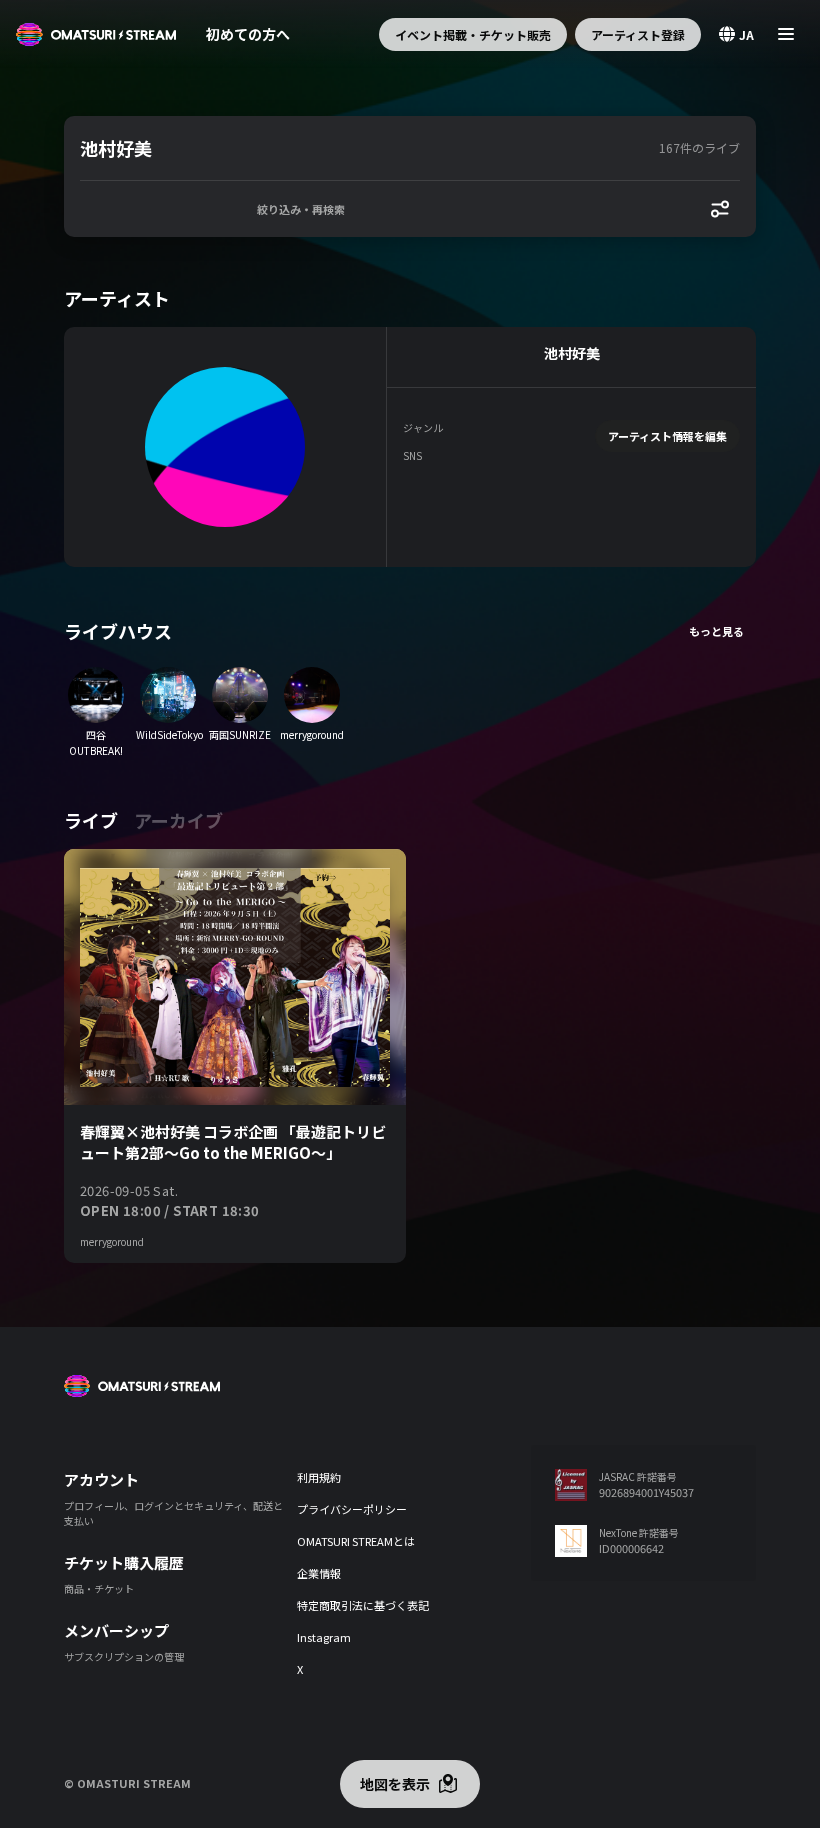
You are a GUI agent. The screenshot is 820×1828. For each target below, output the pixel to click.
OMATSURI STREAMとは (356, 1541)
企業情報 (319, 1573)
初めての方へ (248, 34)
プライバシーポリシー (352, 1509)
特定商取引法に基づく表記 (363, 1605)
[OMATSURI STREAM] (96, 34)
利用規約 (319, 1477)
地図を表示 (395, 1784)
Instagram (324, 1637)
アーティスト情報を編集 (667, 436)
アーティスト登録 (638, 34)
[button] (365, 148)
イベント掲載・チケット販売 (473, 34)
